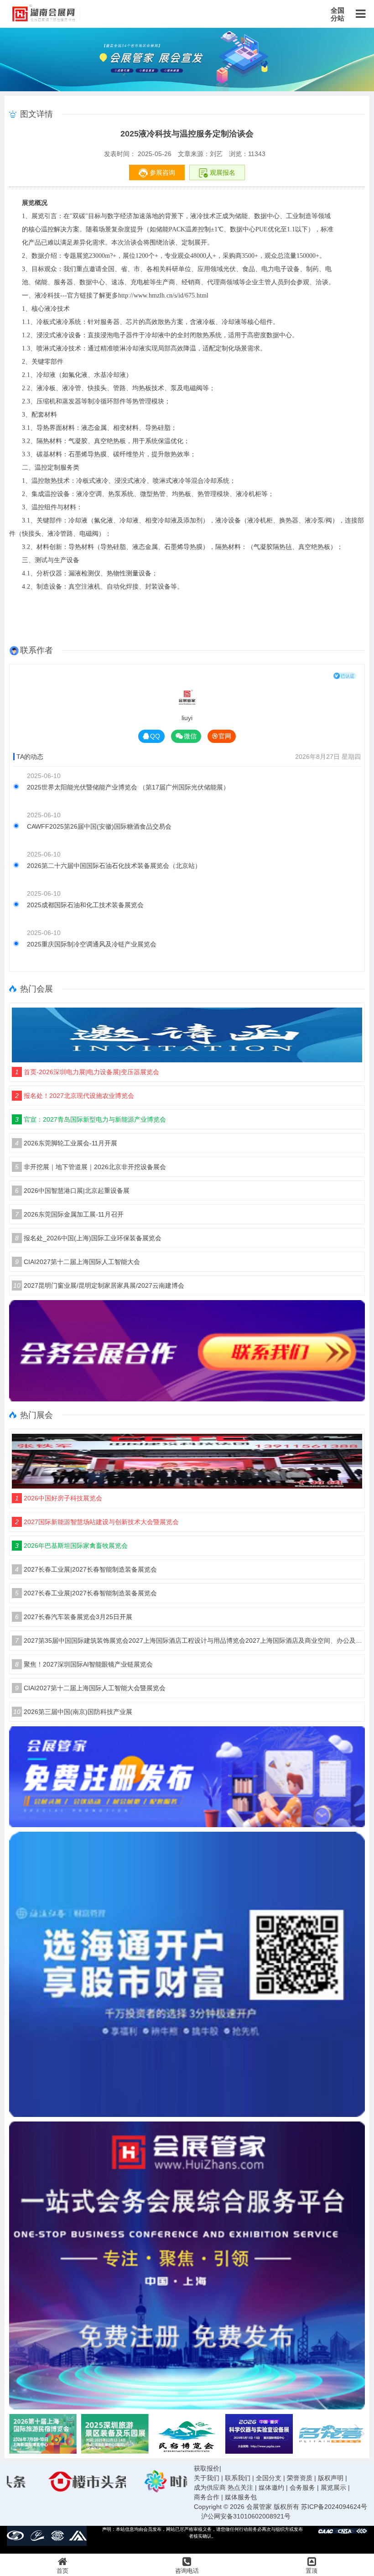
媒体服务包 (241, 2497)
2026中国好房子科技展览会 (59, 1498)
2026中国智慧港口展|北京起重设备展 (72, 1191)
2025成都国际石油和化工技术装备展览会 (85, 905)
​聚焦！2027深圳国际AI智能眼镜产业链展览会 (84, 1664)
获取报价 (207, 2468)
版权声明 (331, 2478)
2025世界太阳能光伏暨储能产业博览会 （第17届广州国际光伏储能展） (128, 787)
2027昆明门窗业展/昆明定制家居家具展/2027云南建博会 (99, 1285)
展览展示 (333, 2487)
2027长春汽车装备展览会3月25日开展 (74, 1617)
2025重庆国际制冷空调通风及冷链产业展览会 (92, 944)
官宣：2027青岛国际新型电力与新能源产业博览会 (91, 1119)
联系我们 (238, 2478)
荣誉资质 (300, 2478)
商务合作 (207, 2497)
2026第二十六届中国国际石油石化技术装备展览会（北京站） (114, 866)
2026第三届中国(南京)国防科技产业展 (73, 1712)
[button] (359, 2434)
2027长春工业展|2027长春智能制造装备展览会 (86, 1569)
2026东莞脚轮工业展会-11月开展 (66, 1143)
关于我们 (207, 2478)
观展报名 (222, 172)
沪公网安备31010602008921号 (246, 2516)
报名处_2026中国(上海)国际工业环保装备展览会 (88, 1238)
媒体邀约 (271, 2487)
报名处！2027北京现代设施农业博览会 (75, 1096)
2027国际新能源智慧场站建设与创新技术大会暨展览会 (97, 1522)
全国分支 (269, 2478)
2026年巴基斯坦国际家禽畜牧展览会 (71, 1546)
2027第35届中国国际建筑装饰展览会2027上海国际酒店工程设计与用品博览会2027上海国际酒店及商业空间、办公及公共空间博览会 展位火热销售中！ (189, 1641)
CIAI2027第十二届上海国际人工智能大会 (78, 1262)
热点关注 (240, 2487)
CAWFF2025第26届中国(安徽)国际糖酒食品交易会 (99, 826)
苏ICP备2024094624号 (334, 2507)
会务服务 (302, 2487)
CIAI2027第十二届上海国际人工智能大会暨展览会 (90, 1688)
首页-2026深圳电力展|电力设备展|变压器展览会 (87, 1072)
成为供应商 (210, 2487)
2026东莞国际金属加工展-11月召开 (69, 1214)
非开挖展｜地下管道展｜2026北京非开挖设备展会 (91, 1167)
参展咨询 (161, 172)
